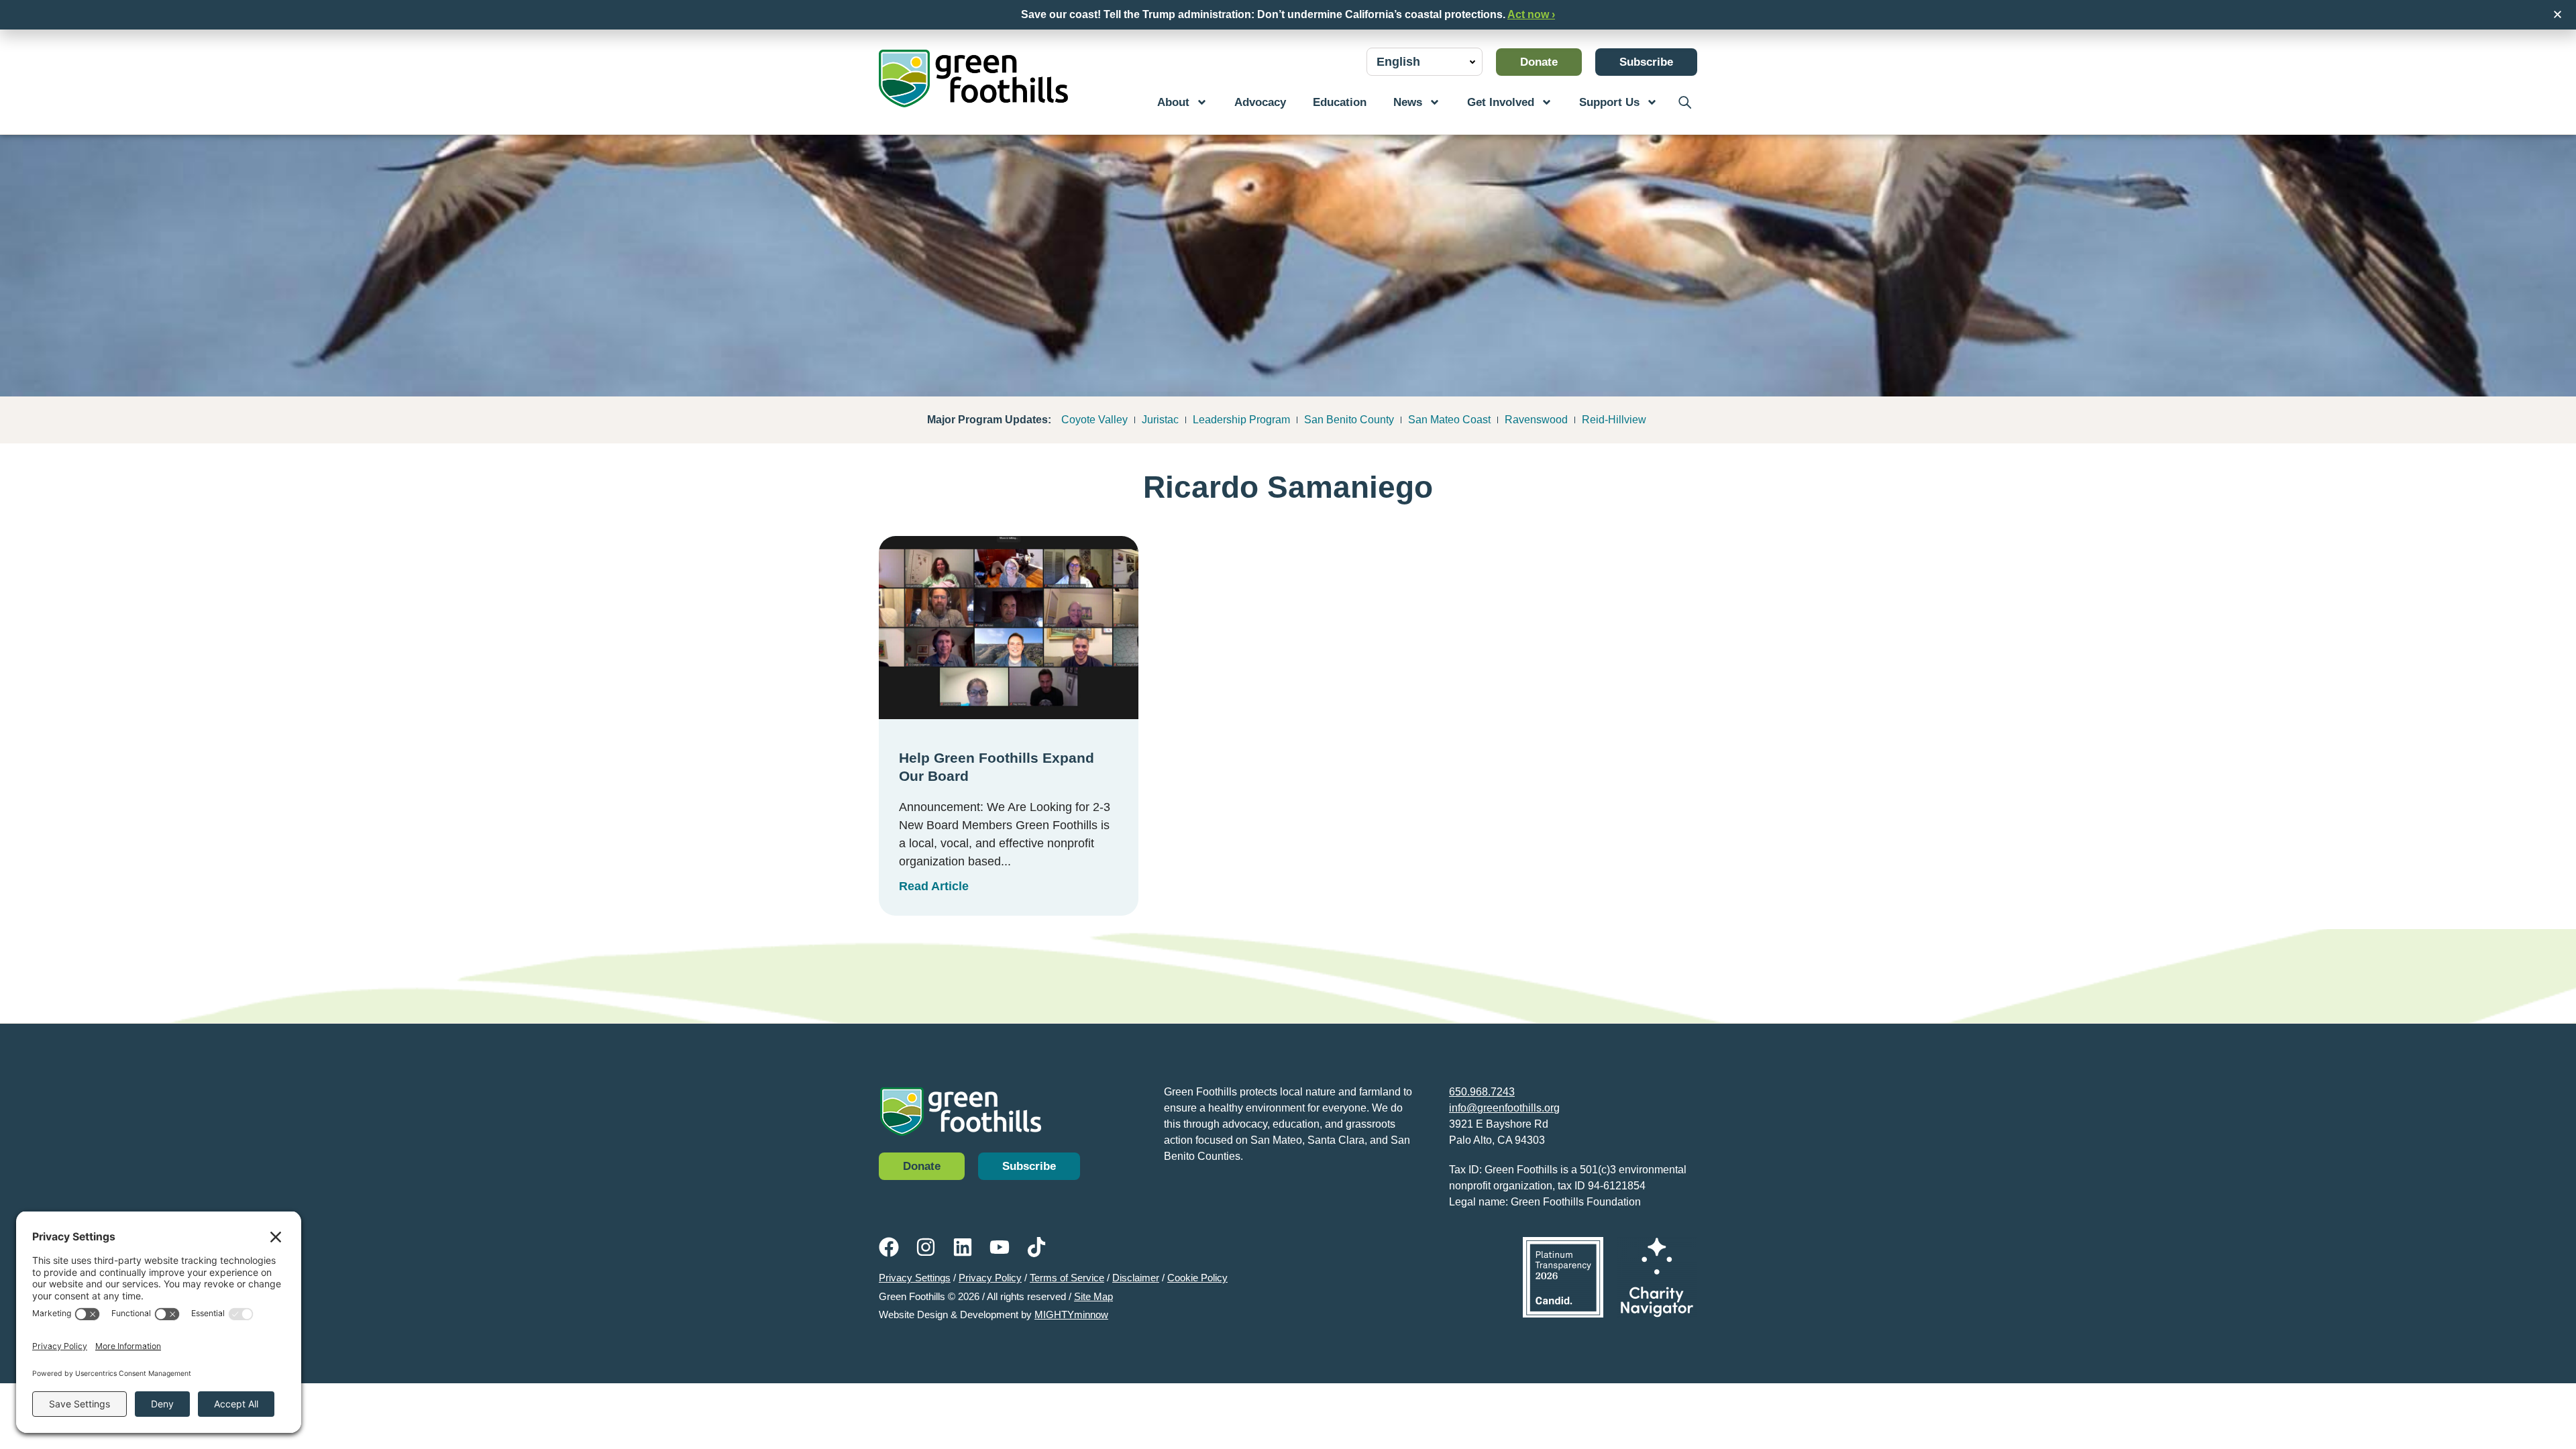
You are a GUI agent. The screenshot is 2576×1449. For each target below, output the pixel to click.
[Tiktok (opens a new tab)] (1036, 1247)
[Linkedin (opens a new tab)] (963, 1247)
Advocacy (1260, 102)
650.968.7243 (1482, 1092)
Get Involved (1501, 102)
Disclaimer (1136, 1278)
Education (1340, 102)
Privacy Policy (990, 1278)
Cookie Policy (1197, 1278)
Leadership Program (1241, 420)
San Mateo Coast (1449, 420)
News (1408, 102)
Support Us (1609, 102)
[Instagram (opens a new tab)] (926, 1247)
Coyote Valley (1094, 420)
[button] (2558, 14)
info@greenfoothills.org (1504, 1108)
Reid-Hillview (1614, 420)
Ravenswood (1536, 420)
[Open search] (1684, 102)
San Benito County (1349, 420)
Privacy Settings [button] (915, 1278)
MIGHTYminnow (1071, 1314)
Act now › (1531, 14)
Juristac (1160, 420)
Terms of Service (1067, 1278)
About (1173, 102)
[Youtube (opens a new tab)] (1000, 1247)
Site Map (1093, 1296)
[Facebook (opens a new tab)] (889, 1247)
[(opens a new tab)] (1563, 1277)
